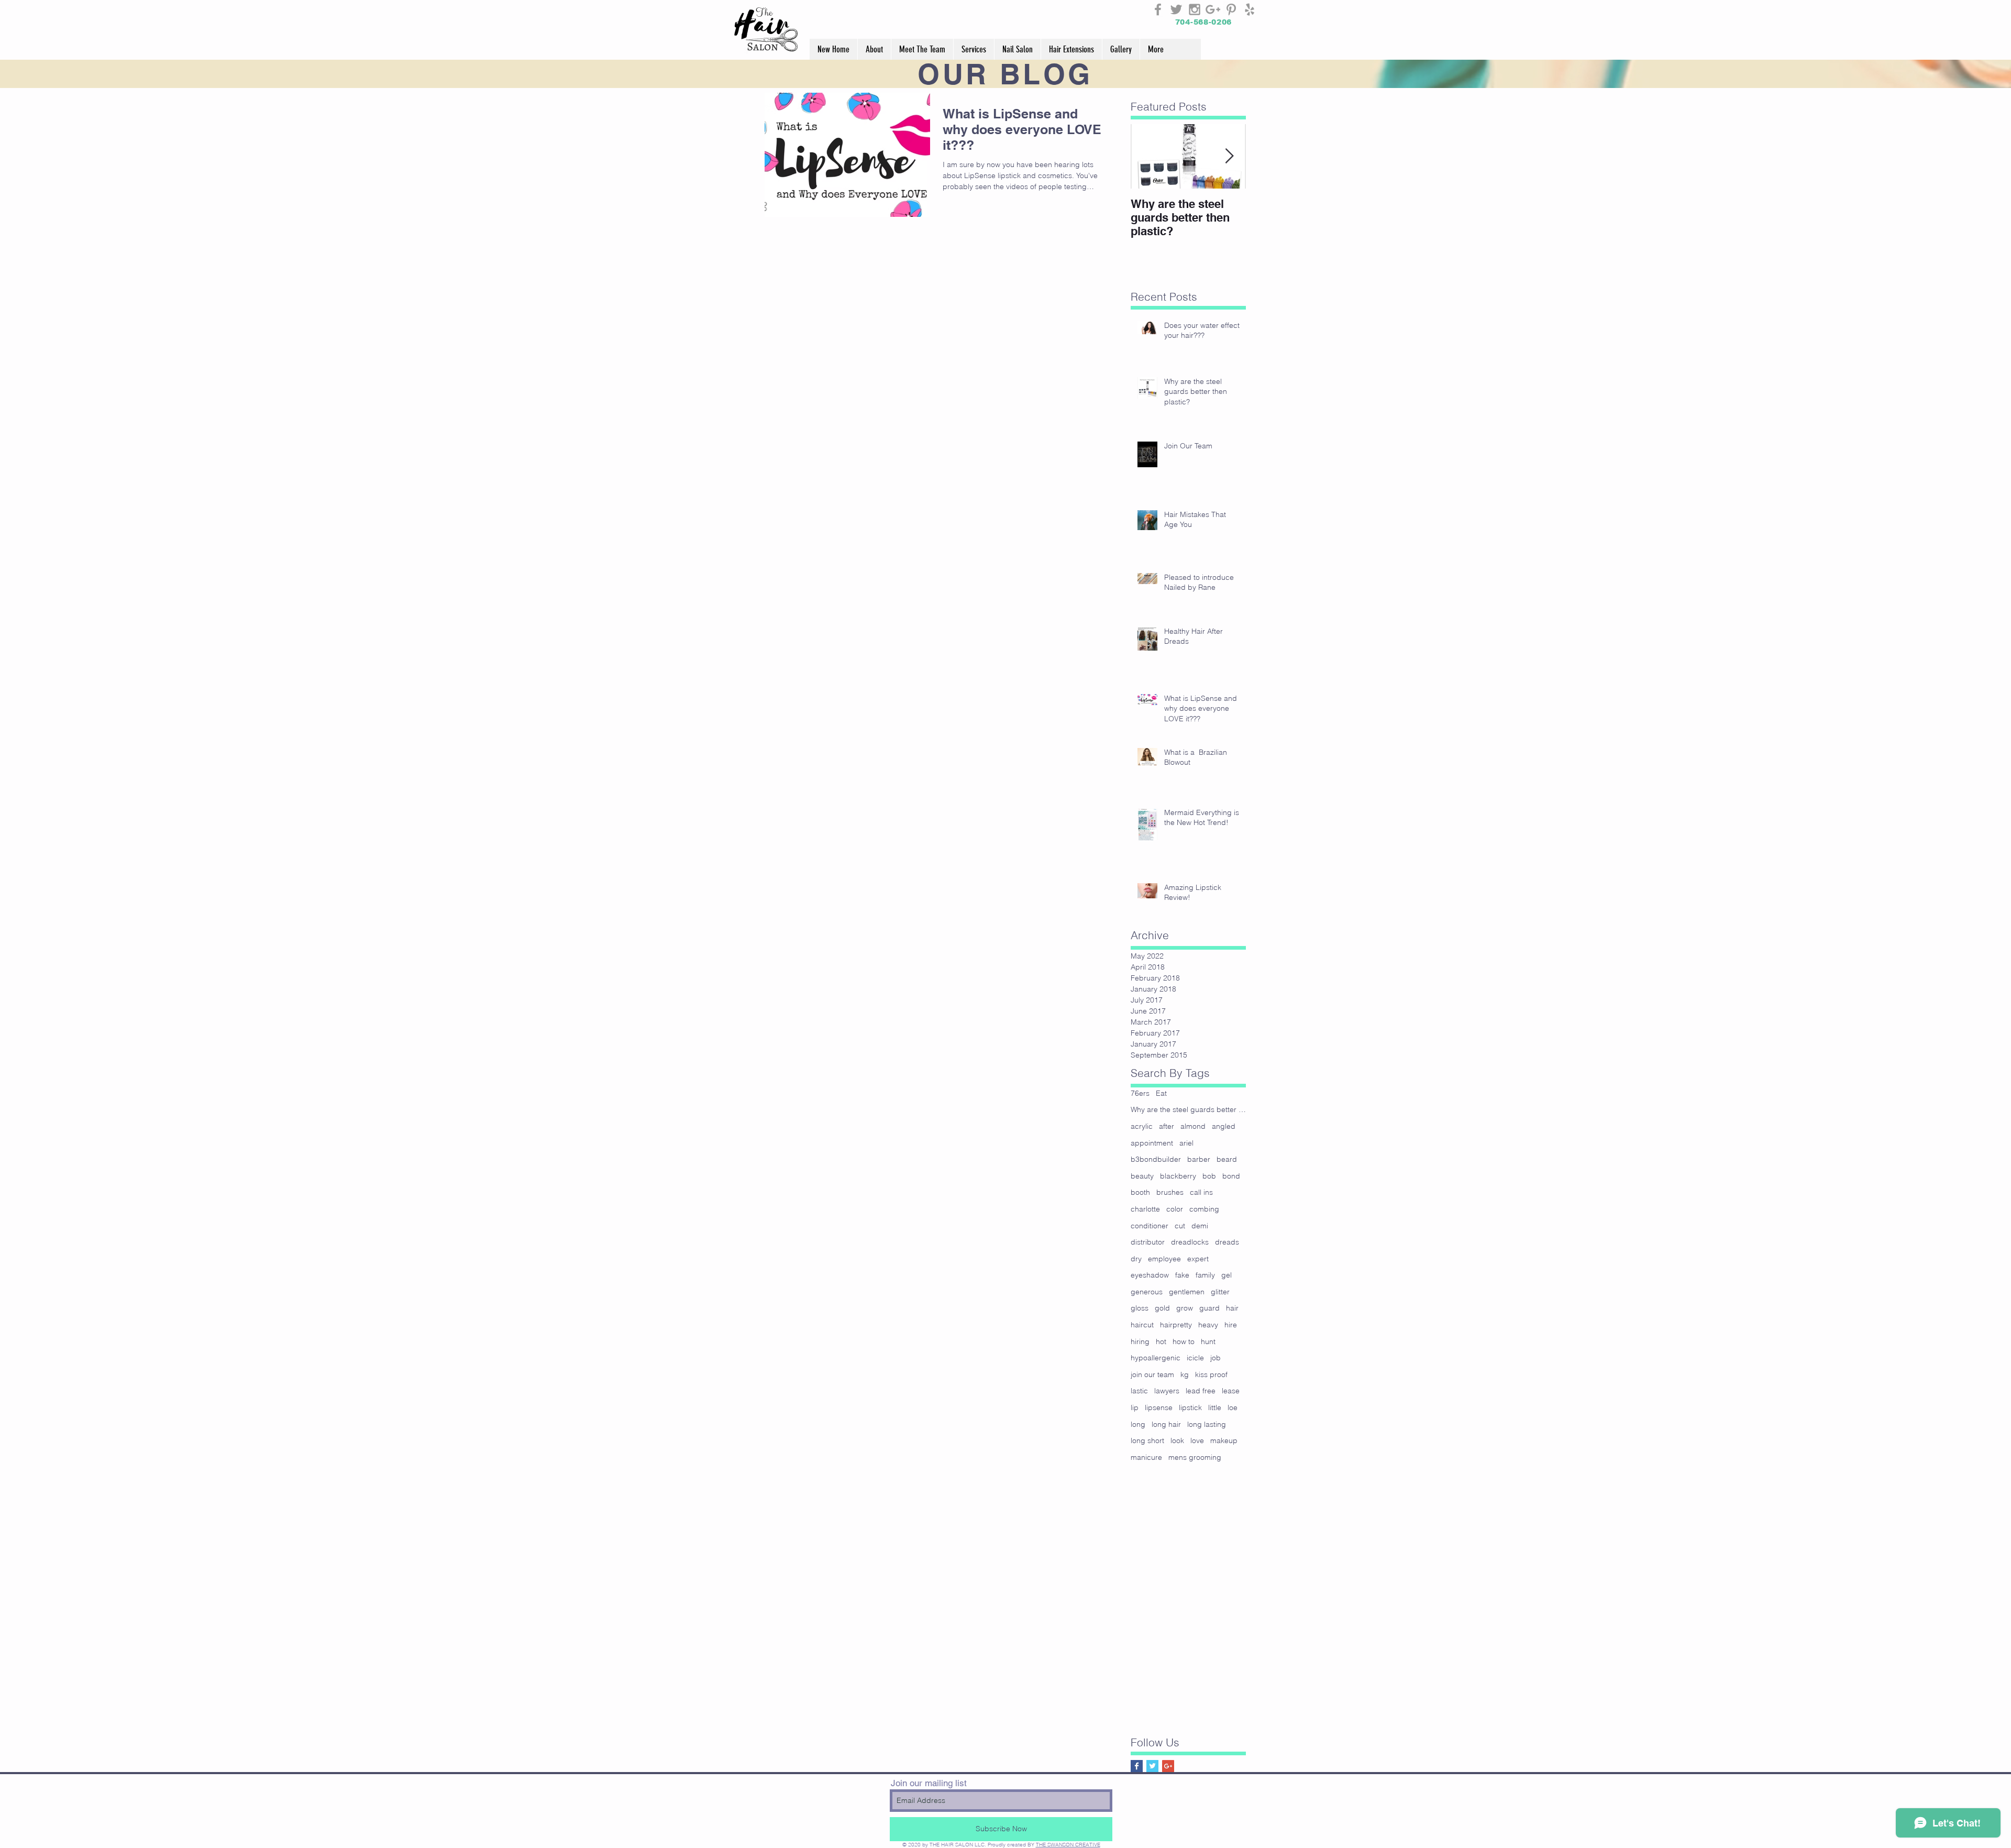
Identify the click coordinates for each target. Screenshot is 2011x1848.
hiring (1140, 1341)
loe (1233, 1407)
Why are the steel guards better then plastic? (1188, 1109)
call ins (1201, 1192)
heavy (1208, 1325)
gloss (1140, 1308)
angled (1224, 1126)
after (1167, 1126)
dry (1136, 1259)
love (1197, 1440)
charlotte (1145, 1209)
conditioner (1150, 1226)
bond (1231, 1176)
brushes (1170, 1192)
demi (1200, 1226)
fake (1182, 1275)
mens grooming (1195, 1457)
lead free (1201, 1391)
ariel (1186, 1143)
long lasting (1207, 1424)
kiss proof (1211, 1374)
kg (1185, 1374)
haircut (1142, 1325)
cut (1180, 1226)
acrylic (1142, 1126)
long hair (1166, 1424)
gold (1162, 1308)
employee (1164, 1259)
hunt (1208, 1341)
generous (1147, 1292)
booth (1140, 1192)
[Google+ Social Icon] (1168, 1766)
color (1175, 1209)
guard (1209, 1308)
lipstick (1190, 1407)
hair (1232, 1308)
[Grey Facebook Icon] (1158, 9)
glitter (1220, 1292)
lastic (1139, 1391)
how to (1184, 1341)
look (1177, 1440)
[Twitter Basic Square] (1152, 1766)
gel (1227, 1275)
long (1138, 1424)
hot (1161, 1341)
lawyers (1167, 1391)
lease (1231, 1391)
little (1215, 1407)
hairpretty (1176, 1325)
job (1216, 1358)
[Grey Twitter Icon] (1176, 9)
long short (1147, 1440)
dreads (1227, 1242)
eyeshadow (1150, 1275)
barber (1199, 1159)
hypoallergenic (1156, 1358)
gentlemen (1187, 1292)
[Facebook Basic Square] (1137, 1766)
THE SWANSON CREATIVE (1068, 1845)
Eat (1161, 1093)
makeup (1224, 1440)
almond (1193, 1126)
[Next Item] (1229, 156)
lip (1135, 1407)
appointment (1152, 1143)
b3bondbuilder (1156, 1159)
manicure (1146, 1457)
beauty (1142, 1176)
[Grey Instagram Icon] (1195, 9)
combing (1204, 1209)
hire (1231, 1325)
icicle (1195, 1358)
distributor (1148, 1242)
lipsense (1159, 1407)
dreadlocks (1190, 1242)
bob (1209, 1176)
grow (1185, 1308)
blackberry (1178, 1176)
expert (1198, 1259)
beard (1227, 1159)
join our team (1152, 1374)
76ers (1140, 1093)
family (1205, 1275)
